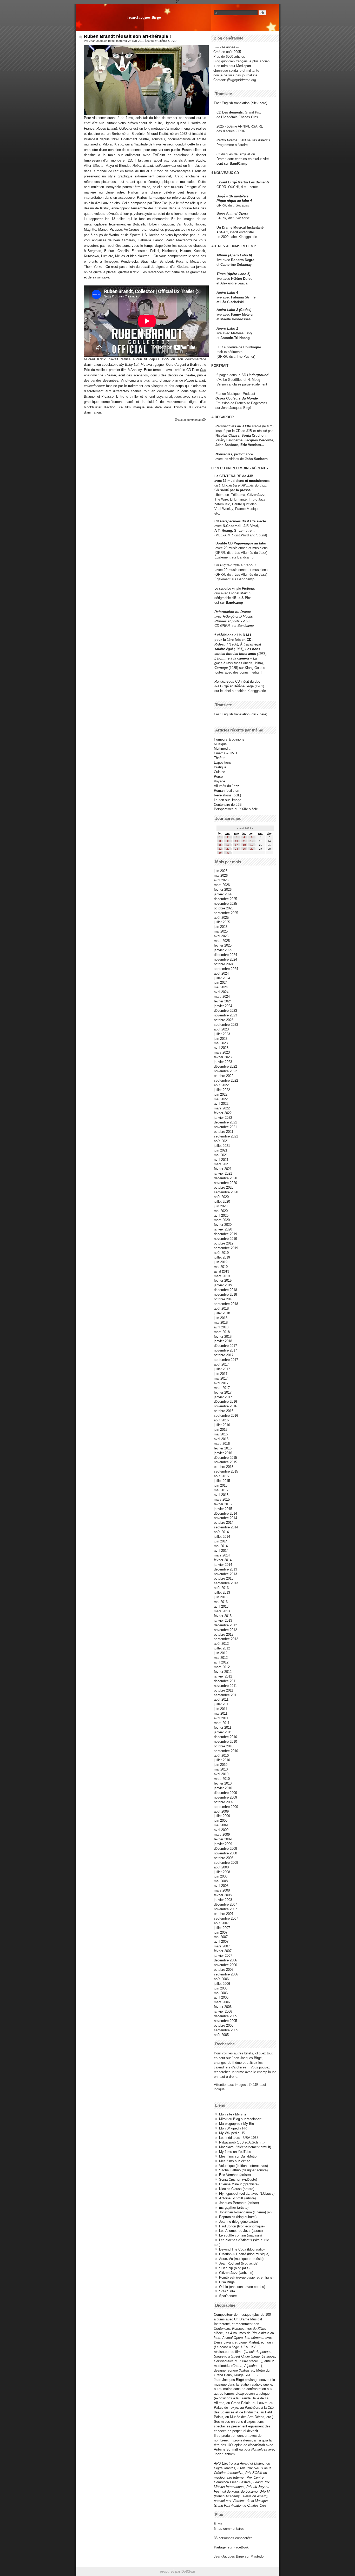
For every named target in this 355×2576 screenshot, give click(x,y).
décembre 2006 (225, 1960)
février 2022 (223, 1113)
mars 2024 (222, 997)
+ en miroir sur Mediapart (232, 66)
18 (244, 845)
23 (228, 849)
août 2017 (221, 1364)
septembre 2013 (226, 1583)
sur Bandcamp (243, 626)
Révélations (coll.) (227, 795)
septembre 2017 (226, 1360)
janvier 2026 (223, 894)
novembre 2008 (225, 1853)
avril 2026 (221, 880)
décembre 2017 (225, 1346)
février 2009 (223, 1839)
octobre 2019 (224, 1243)
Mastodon (258, 2556)
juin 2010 (221, 1765)
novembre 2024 (225, 959)
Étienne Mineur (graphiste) (239, 2184)
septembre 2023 (226, 1025)
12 (252, 841)
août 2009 (221, 1811)
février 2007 (223, 1951)
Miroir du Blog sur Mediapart (240, 2119)
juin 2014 (221, 1541)
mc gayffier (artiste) (234, 2208)
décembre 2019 (225, 1234)
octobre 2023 (224, 1020)
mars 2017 (222, 1388)
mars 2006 (222, 2002)
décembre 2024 (225, 955)
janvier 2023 (223, 1062)
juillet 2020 (222, 1202)
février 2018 (223, 1337)
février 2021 (223, 1169)
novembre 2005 (225, 2021)
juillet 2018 (222, 1313)
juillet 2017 (222, 1369)
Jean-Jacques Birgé (144, 17)
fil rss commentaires (229, 2529)
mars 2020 (222, 1220)
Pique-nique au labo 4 (234, 201)
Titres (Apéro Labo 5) (233, 274)
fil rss (218, 2524)
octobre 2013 (224, 1578)
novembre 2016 (225, 1406)
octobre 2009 (224, 1802)
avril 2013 (221, 1606)
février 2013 (223, 1616)
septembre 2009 (226, 1807)
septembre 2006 (226, 1974)
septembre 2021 (226, 1136)
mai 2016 (221, 1434)
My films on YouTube (235, 2152)
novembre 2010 (225, 1742)
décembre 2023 (225, 1011)
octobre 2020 (224, 1187)
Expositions (223, 763)
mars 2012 (222, 1667)
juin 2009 (221, 1820)
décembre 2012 (225, 1625)
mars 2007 (222, 1946)
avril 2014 (221, 1551)
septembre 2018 (226, 1304)
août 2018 (221, 1309)
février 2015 (223, 1504)
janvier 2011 (223, 1732)
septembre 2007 (226, 1918)
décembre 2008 (225, 1849)
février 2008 (223, 1895)
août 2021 (221, 1141)
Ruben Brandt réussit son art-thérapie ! (127, 36)
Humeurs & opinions (229, 739)
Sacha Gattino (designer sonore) (243, 2170)
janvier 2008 (223, 1900)
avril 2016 (221, 1439)
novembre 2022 (225, 1071)
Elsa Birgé (227, 2282)
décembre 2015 (225, 1458)
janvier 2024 (223, 1006)
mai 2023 (221, 1043)
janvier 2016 (223, 1453)
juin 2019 (221, 1262)
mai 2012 (221, 1658)
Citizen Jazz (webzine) (236, 2273)
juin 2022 (221, 1094)
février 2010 (223, 1783)
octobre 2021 (224, 1132)
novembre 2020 (225, 1183)
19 (252, 845)
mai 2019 (221, 1267)
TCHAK (222, 232)
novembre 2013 (225, 1574)
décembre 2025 (225, 899)
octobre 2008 (224, 1858)
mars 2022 (222, 1108)
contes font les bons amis (235, 654)
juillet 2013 (222, 1592)
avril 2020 (221, 1216)
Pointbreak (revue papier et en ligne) (246, 2277)
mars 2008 (222, 1890)
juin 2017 (221, 1374)
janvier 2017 (223, 1397)
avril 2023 (221, 1048)
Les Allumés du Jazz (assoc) (241, 2231)
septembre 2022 (226, 1080)
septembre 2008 (226, 1863)
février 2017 (223, 1392)
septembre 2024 (226, 969)
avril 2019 (222, 1271)
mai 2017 (221, 1378)
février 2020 (223, 1225)
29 (220, 853)
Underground (258, 375)
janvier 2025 (223, 950)
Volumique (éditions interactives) (244, 2166)
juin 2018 (221, 1318)
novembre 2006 (225, 1965)
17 (236, 845)
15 (220, 845)
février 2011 (223, 1728)
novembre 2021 (225, 1127)
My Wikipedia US (232, 2133)
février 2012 (223, 1672)
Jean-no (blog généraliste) (238, 2222)
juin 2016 (221, 1430)
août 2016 (221, 1420)
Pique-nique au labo (250, 543)
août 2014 (221, 1532)
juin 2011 (221, 1709)
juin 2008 (221, 1876)
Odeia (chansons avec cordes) (242, 2287)
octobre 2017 (224, 1355)
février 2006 (223, 2007)
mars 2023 (222, 1052)
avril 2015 (221, 1495)
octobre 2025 (224, 908)
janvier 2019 (223, 1285)
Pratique (220, 767)
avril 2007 (221, 1942)
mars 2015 (222, 1499)
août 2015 (221, 1476)
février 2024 (223, 1001)
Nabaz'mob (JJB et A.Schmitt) (242, 2142)
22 (220, 849)
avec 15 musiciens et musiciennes (242, 481)
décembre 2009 (225, 1793)
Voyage (219, 781)
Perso (218, 777)
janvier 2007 (223, 1956)
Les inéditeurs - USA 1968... (240, 2138)
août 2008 (221, 1867)
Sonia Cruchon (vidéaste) (238, 2179)
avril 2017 (221, 1383)
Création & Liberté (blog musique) (244, 2254)
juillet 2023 (222, 1034)
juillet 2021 (222, 1146)
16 (228, 845)
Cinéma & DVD (167, 41)
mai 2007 (221, 1937)
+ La (253, 658)
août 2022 (221, 1085)
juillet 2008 (222, 1872)
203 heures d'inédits (255, 140)
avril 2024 (221, 992)
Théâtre (220, 758)
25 (244, 849)
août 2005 (221, 2035)
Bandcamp (245, 557)
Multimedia (222, 748)
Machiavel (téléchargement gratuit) (245, 2147)
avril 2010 (221, 1774)
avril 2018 (221, 1327)
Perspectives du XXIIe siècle (243, 521)
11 (244, 841)
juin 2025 (221, 927)
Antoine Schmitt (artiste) (237, 2198)
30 (228, 853)
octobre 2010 (224, 1746)
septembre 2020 (226, 1192)
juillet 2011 (222, 1704)
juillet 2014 (222, 1537)
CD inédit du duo (237, 681)
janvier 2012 (223, 1676)
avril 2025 (221, 936)
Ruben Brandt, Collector (114, 128)
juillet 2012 (222, 1648)
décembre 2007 (225, 1904)
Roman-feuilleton (226, 791)
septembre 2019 (226, 1248)
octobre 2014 (224, 1523)
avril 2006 (221, 1997)
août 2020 (221, 1197)
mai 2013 (221, 1602)
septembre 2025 (226, 913)
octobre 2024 (224, 964)
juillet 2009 (222, 1816)
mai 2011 (221, 1713)
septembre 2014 (226, 1527)
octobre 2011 (223, 1690)
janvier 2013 (223, 1620)
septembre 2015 (226, 1471)
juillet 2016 (222, 1425)
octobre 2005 (224, 2025)
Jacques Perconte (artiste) (239, 2203)
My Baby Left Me (132, 365)
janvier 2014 (223, 1565)
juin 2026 (221, 871)
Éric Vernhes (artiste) (235, 2175)
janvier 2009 (223, 1844)
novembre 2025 (225, 904)
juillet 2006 (222, 1984)
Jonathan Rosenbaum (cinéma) (242, 2212)
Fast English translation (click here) (241, 103)
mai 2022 (221, 1099)
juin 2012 (221, 1653)
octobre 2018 (224, 1299)
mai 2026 (221, 876)
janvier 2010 (223, 1788)
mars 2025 (222, 941)
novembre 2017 (225, 1350)
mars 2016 (222, 1444)
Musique (220, 744)
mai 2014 (221, 1546)
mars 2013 (222, 1611)
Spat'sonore (228, 2296)
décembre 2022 (225, 1066)
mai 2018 (221, 1323)
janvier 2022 (223, 1118)
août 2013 (221, 1588)
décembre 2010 (225, 1737)
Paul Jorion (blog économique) (242, 2226)
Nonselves (224, 454)
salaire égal (224, 649)
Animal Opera (237, 213)
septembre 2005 (226, 2030)
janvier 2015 (223, 1509)
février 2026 (223, 890)
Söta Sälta (227, 2291)
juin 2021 (221, 1150)
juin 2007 (221, 1932)
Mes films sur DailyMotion (239, 2156)
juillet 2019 (222, 1257)
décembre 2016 (225, 1402)
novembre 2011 (225, 1686)
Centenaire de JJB (228, 805)
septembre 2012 (226, 1639)
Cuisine (219, 772)
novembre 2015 (225, 1462)
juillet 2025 (222, 922)
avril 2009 (221, 1830)
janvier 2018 (223, 1341)
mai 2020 (221, 1211)
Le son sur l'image (228, 800)
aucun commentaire (190, 420)
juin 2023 (221, 1039)
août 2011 (221, 1699)
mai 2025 (221, 931)
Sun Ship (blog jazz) (234, 2268)
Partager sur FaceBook (231, 2547)
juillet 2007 (222, 1928)
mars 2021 (222, 1164)
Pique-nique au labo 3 (238, 565)
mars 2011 (222, 1723)
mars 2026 (222, 885)
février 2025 (223, 945)
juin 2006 (221, 1988)
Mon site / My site (233, 2114)
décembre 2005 (225, 2016)
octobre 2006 (224, 1970)
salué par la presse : (236, 490)
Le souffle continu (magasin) (240, 2235)
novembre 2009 (225, 1797)
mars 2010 (222, 1779)
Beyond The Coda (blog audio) (242, 2249)
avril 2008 (221, 1886)
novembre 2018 (225, 1294)
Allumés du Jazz (226, 786)
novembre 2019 (225, 1239)
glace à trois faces (228, 663)
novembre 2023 (225, 1015)
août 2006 (221, 1979)
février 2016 (223, 1448)
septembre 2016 (226, 1416)
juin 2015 (221, 1485)
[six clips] (213, 445)
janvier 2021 (223, 1173)
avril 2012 (221, 1662)
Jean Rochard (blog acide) (239, 2263)
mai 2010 (221, 1769)
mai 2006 (221, 1993)
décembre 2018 (225, 1290)
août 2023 (221, 1029)
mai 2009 (221, 1825)
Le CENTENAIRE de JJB (234, 476)
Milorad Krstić (157, 134)
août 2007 (221, 1923)
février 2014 (223, 1560)
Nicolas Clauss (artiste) (237, 2189)
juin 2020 (221, 1206)
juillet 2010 (222, 1760)
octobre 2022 (224, 1076)
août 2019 (221, 1253)
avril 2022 (221, 1104)
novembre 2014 (225, 1518)
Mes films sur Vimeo (235, 2161)
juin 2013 (221, 1597)
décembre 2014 (225, 1513)
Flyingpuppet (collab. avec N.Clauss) (247, 2194)
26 (252, 849)
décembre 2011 (225, 1681)
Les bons (253, 649)
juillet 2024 (222, 978)
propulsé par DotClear (177, 2571)
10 (236, 841)
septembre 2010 (226, 1751)
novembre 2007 (225, 1909)
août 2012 (221, 1644)
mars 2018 (222, 1332)
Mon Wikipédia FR (233, 2128)
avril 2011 (221, 1718)
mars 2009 (222, 1835)
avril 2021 (221, 1160)
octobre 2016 (224, 1411)
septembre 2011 (226, 1695)
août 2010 (221, 1756)
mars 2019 (222, 1276)
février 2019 (223, 1280)
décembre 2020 (225, 1178)
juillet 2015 (222, 1481)
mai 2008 (221, 1881)
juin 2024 (221, 983)
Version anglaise (229, 384)
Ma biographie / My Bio (236, 2124)
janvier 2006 (223, 2011)
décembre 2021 (225, 1122)
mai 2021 (221, 1155)
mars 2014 (222, 1555)
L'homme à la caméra (232, 658)
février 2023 (223, 1057)
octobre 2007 (224, 1914)
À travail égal (251, 644)
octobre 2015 (224, 1467)
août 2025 (221, 918)
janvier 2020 (223, 1229)
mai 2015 (221, 1490)
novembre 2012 (225, 1630)
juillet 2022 (222, 1090)
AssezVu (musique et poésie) (241, 2259)
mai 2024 (221, 987)
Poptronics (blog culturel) (238, 2217)
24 (236, 849)
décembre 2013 (225, 1569)
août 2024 (221, 973)
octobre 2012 (224, 1635)
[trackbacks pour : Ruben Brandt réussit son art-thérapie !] (205, 420)
